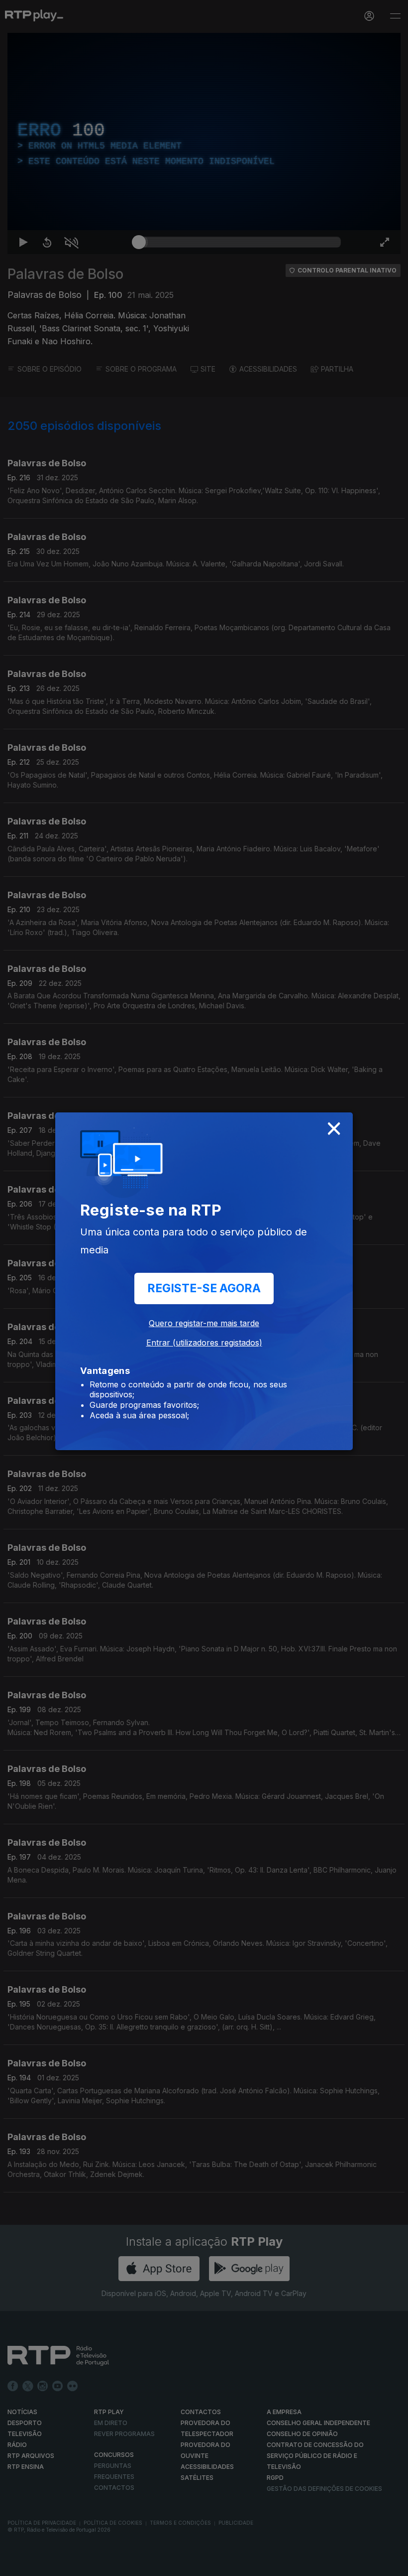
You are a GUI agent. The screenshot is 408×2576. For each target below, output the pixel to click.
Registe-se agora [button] (204, 1288)
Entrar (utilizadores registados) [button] (204, 1343)
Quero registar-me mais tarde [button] (204, 1323)
